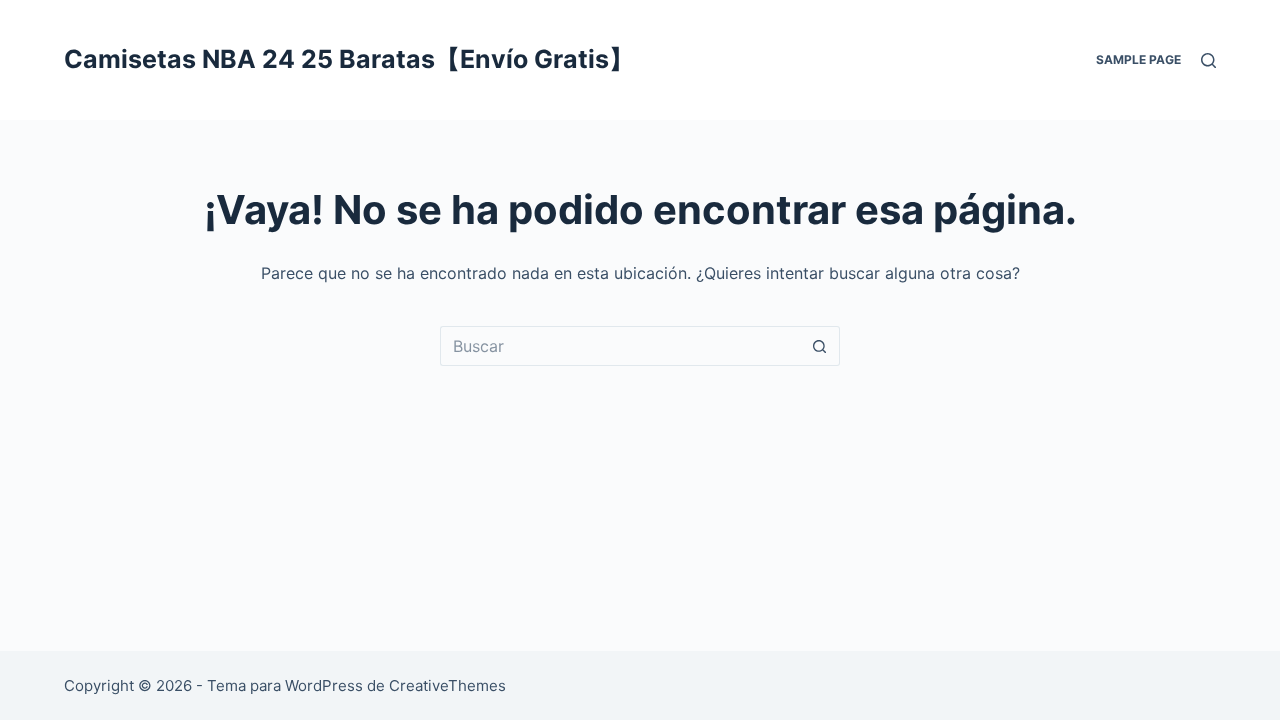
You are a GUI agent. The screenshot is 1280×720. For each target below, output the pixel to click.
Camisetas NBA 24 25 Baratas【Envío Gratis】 (349, 59)
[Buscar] (1208, 60)
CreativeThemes (447, 685)
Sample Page (1138, 59)
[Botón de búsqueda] (820, 346)
